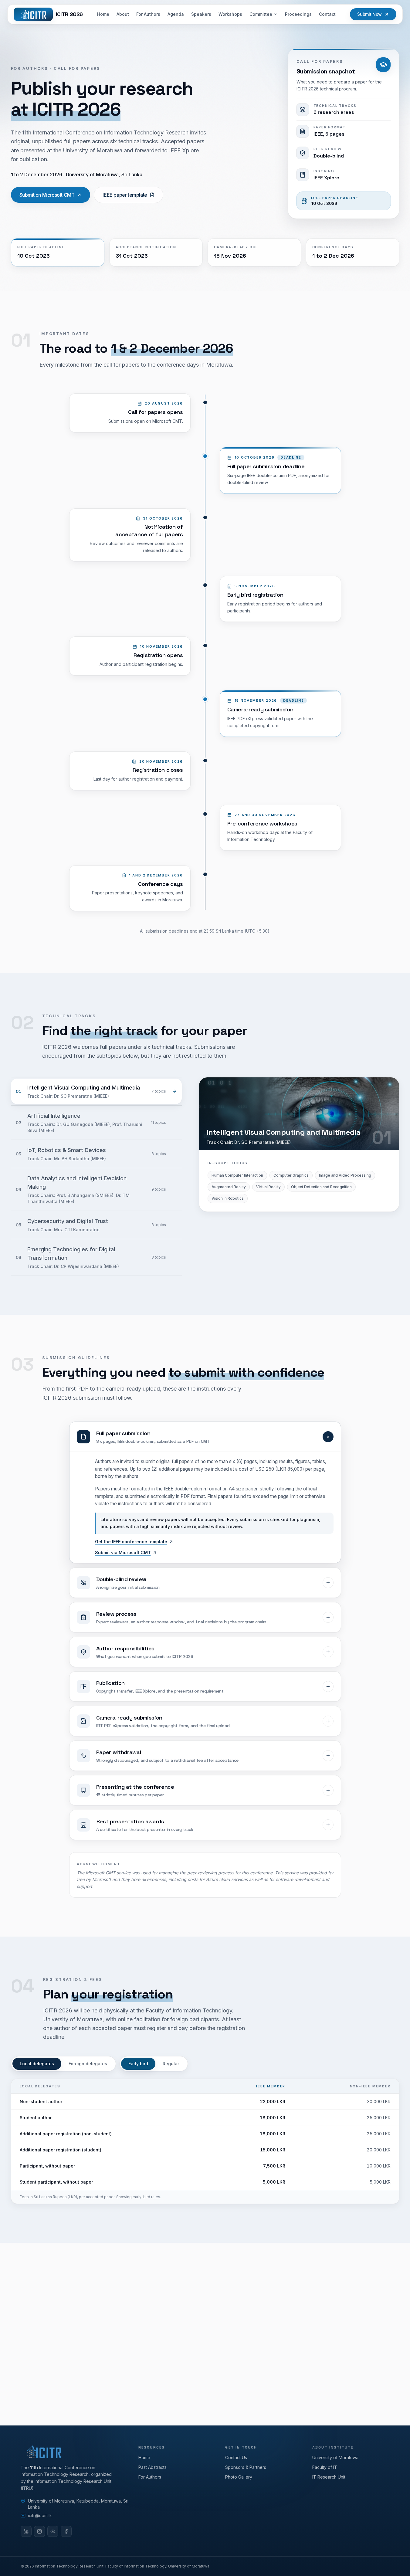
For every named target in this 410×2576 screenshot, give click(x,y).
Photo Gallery (239, 2477)
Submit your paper (175, 2365)
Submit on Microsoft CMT (47, 195)
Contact (327, 14)
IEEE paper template (125, 195)
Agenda (176, 14)
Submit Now (369, 14)
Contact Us (236, 2457)
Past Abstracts (152, 2467)
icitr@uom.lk (241, 2365)
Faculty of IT (325, 2467)
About (123, 14)
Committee (261, 14)
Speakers (201, 14)
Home (103, 14)
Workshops (230, 14)
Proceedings (298, 14)
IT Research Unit (329, 2477)
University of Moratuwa (335, 2457)
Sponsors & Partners (246, 2467)
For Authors (148, 14)
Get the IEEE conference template (131, 1542)
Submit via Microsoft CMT (123, 1552)
